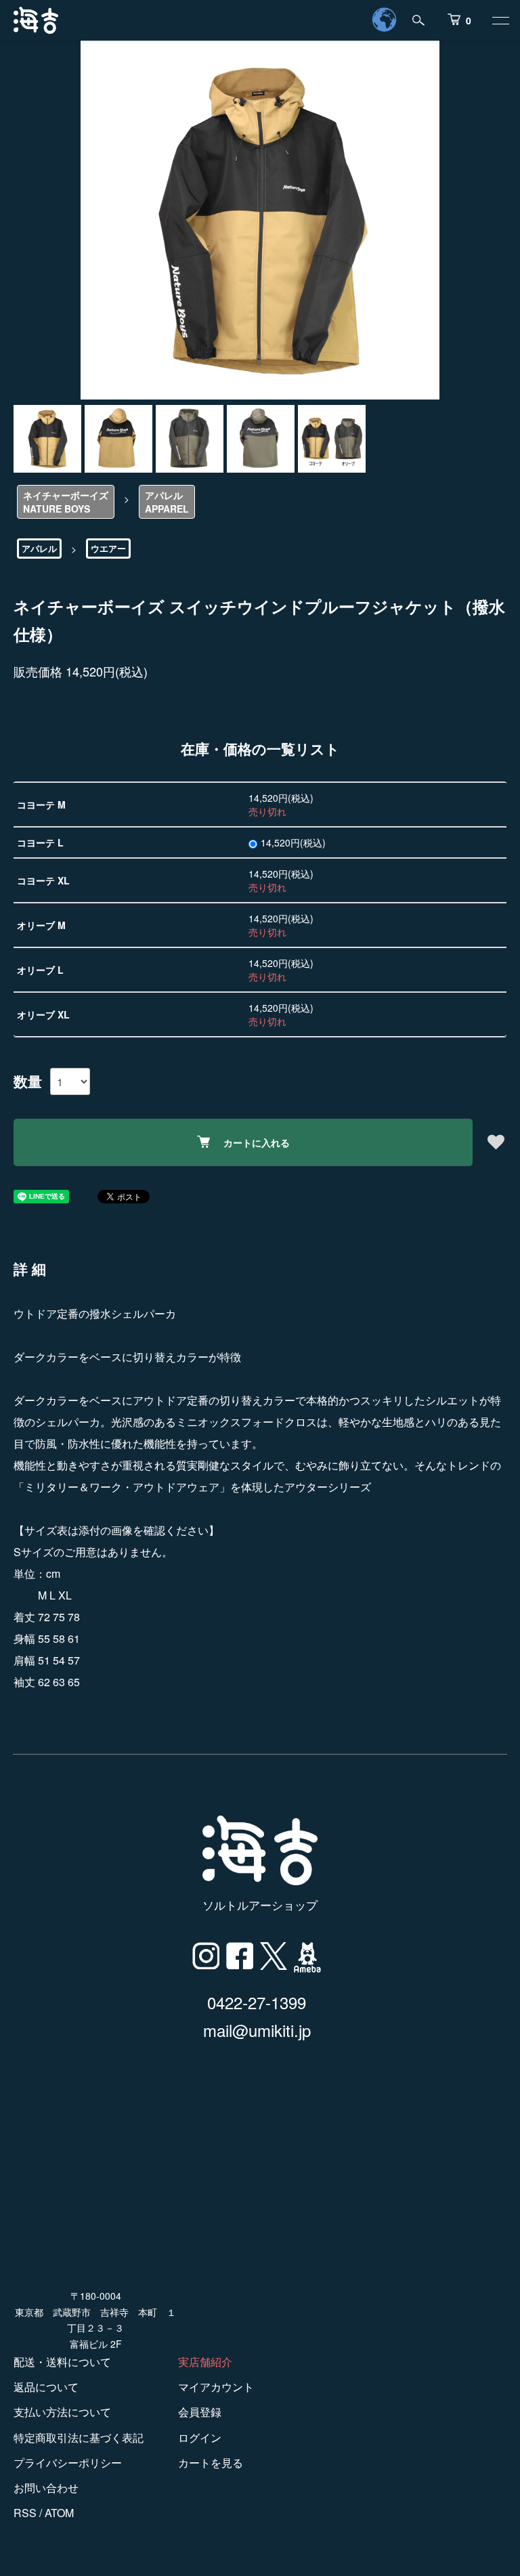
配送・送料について (62, 2362)
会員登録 (200, 2412)
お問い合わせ (46, 2488)
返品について (46, 2387)
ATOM (59, 2513)
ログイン (200, 2438)
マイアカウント (216, 2387)
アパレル (39, 548)
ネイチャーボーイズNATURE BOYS (66, 502)
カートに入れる (257, 1142)
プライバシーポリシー (68, 2463)
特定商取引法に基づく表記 (79, 2438)
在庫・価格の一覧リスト (260, 748)
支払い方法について (62, 2412)
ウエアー (108, 548)
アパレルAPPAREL (167, 502)
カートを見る (211, 2463)
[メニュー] (500, 20)
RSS (25, 2513)
